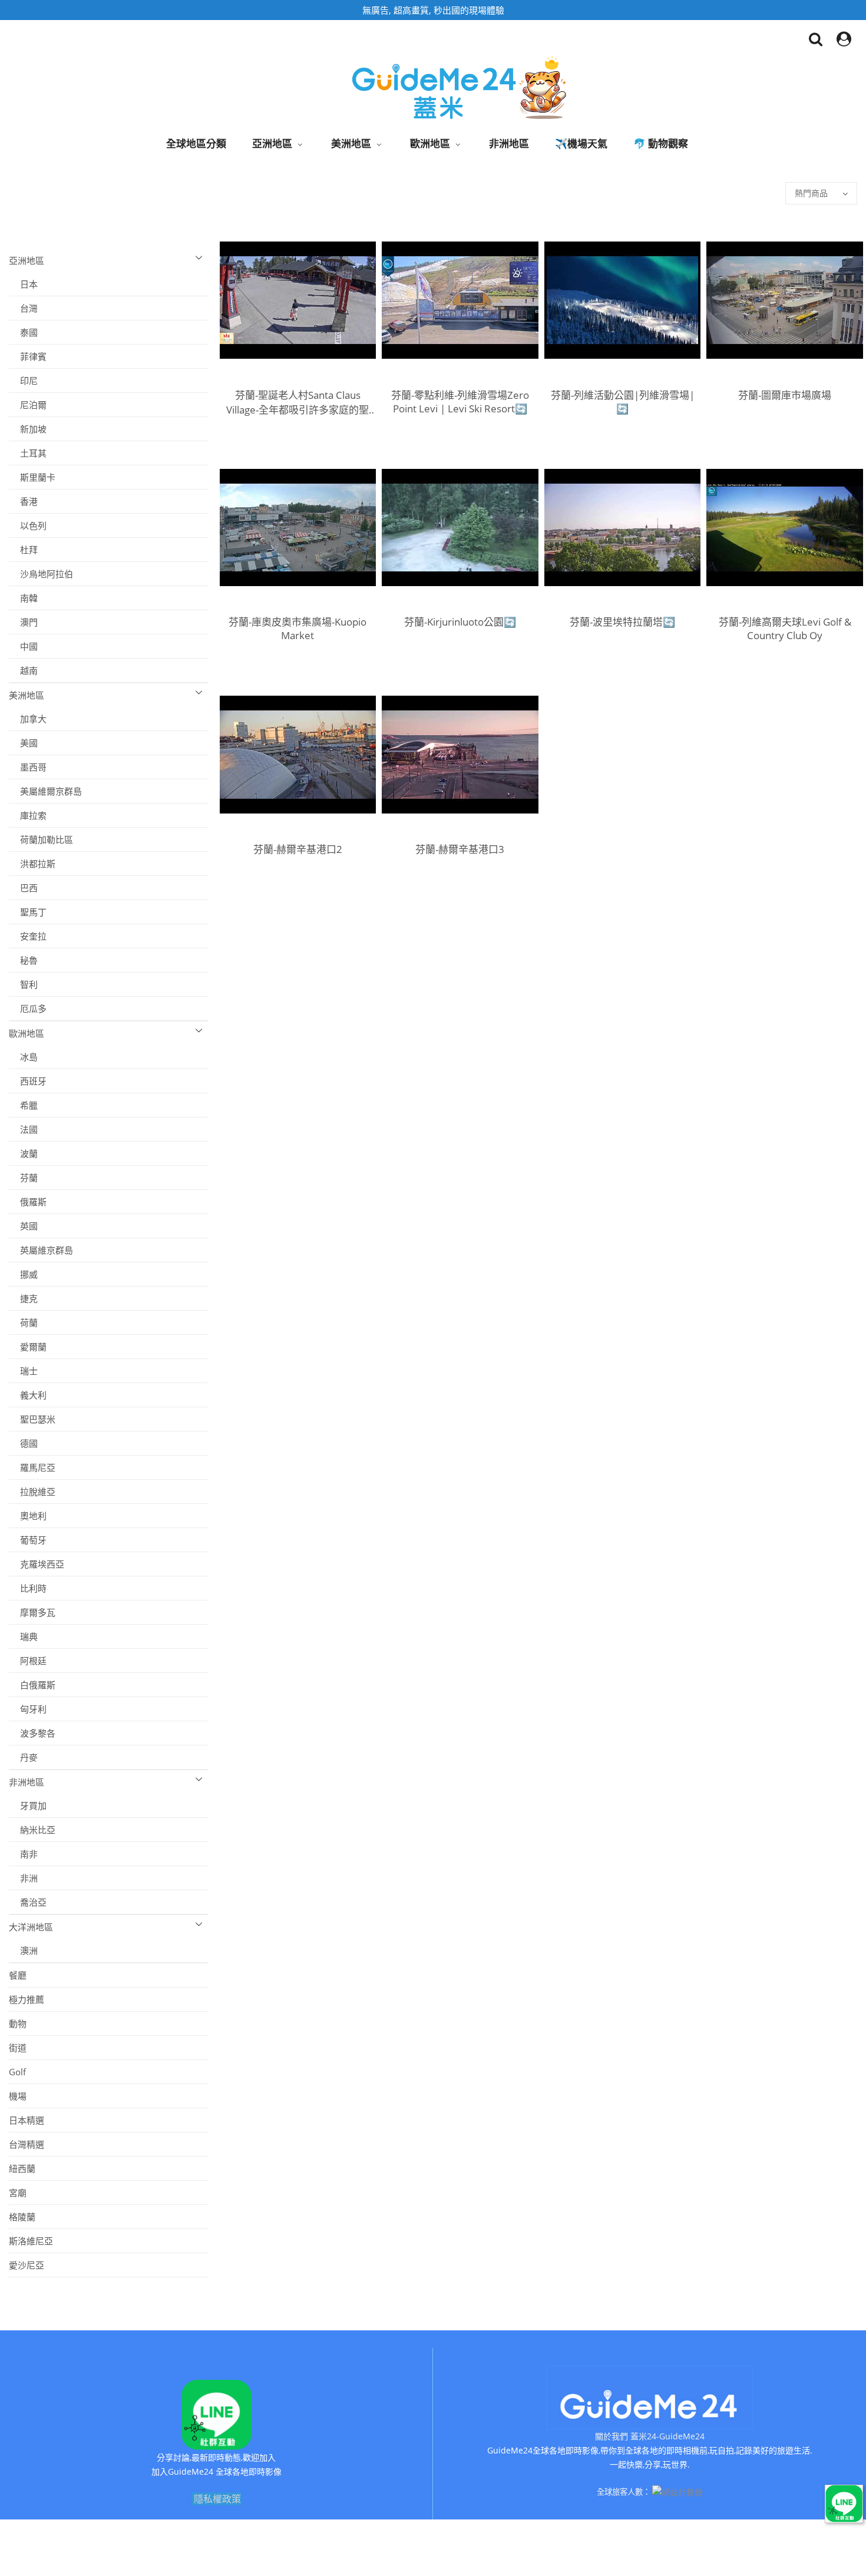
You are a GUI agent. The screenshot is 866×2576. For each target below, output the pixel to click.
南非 (23, 1854)
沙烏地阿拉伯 (41, 574)
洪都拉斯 (32, 864)
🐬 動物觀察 (661, 143)
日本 (23, 284)
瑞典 (23, 1636)
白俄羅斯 (32, 1685)
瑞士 (23, 1371)
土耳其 (28, 453)
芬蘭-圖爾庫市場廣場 (785, 395)
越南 (23, 670)
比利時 (28, 1588)
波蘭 (23, 1153)
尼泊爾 (28, 405)
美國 (23, 743)
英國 (23, 1226)
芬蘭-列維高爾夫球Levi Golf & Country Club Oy (785, 629)
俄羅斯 (28, 1202)
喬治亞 (28, 1902)
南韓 (23, 598)
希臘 (23, 1105)
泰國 (23, 332)
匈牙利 (28, 1709)
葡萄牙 (28, 1540)
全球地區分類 (196, 143)
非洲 (23, 1878)
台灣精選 (27, 2144)
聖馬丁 (28, 912)
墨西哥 (28, 767)
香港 (23, 501)
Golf (17, 2072)
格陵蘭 (22, 2217)
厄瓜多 (28, 1008)
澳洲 (23, 1950)
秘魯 (23, 960)
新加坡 (28, 429)
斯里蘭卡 (32, 477)
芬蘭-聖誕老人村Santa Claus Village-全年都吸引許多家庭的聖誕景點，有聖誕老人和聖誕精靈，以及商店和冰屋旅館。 (298, 402)
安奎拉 (28, 936)
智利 (23, 984)
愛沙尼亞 (27, 2265)
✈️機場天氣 (581, 143)
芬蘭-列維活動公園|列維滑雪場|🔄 (623, 402)
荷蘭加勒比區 (41, 839)
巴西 (23, 888)
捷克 (23, 1298)
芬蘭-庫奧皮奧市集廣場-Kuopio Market (298, 629)
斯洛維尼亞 (31, 2241)
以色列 (28, 525)
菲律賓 (28, 356)
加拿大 (28, 719)
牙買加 (28, 1805)
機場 (18, 2096)
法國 (23, 1129)
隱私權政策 (217, 2499)
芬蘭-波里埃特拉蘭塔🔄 (622, 622)
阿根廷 (28, 1661)
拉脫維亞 (32, 1492)
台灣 (23, 308)
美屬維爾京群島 (45, 791)
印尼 (23, 381)
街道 (18, 2048)
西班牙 (28, 1081)
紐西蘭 (22, 2168)
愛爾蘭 (28, 1347)
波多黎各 (32, 1733)
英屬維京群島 (41, 1250)
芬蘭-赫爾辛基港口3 (460, 849)
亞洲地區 (272, 143)
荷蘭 (23, 1322)
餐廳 (18, 1975)
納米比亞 (32, 1830)
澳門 (23, 622)
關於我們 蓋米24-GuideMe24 (650, 2436)
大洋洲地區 (31, 1927)
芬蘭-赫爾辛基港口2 (298, 849)
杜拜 (23, 550)
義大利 (28, 1395)
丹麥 (23, 1757)
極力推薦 (27, 1999)
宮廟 (18, 2193)
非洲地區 (509, 143)
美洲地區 (351, 143)
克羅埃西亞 (37, 1564)
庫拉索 (28, 815)
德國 (23, 1443)
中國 (23, 646)
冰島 (23, 1057)
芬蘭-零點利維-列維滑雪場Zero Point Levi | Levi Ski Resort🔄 (460, 402)
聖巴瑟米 (32, 1419)
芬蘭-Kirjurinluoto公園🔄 (460, 622)
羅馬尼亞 (32, 1467)
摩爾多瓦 (32, 1612)
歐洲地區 (430, 143)
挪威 (23, 1274)
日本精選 (27, 2120)
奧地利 (28, 1516)
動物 (18, 2023)
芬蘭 (23, 1178)
